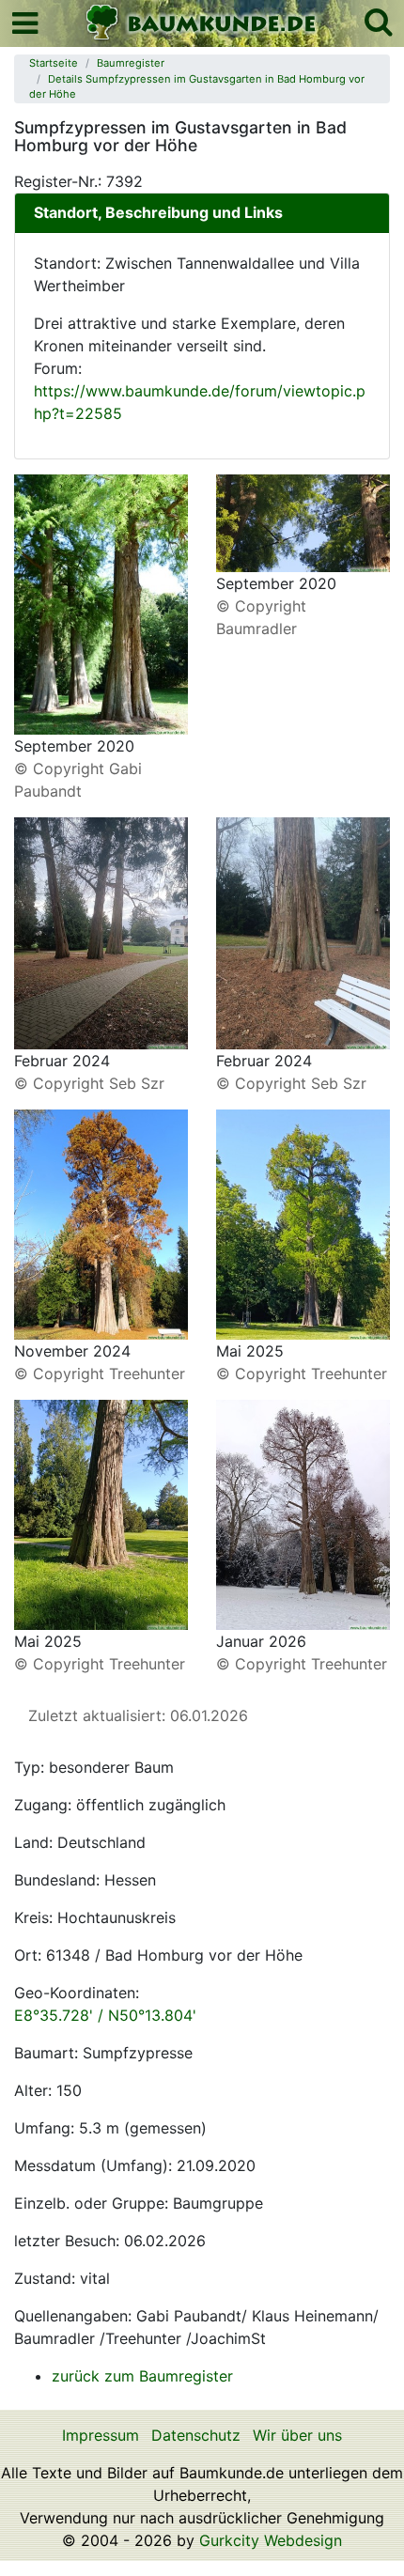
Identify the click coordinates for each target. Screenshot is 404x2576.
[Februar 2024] (101, 932)
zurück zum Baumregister (142, 2376)
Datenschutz (196, 2435)
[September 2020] (101, 603)
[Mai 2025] (303, 1223)
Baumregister (131, 63)
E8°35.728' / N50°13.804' (105, 2015)
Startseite (54, 63)
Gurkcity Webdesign (271, 2540)
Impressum (101, 2435)
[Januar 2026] (303, 1513)
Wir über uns (297, 2435)
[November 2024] (101, 1223)
